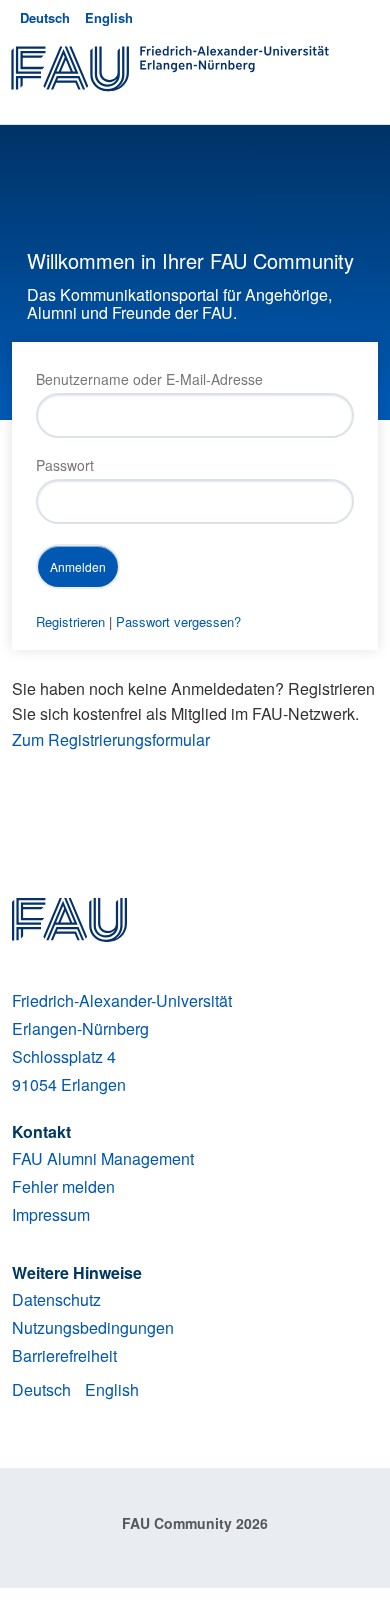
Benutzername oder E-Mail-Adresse (149, 379)
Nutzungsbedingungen (93, 1327)
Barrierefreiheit (64, 1355)
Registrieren (70, 621)
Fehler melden (63, 1186)
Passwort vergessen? (178, 621)
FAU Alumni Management (103, 1158)
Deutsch (45, 17)
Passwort (65, 465)
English (109, 17)
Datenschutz (56, 1299)
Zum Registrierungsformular (111, 739)
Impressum (51, 1214)
